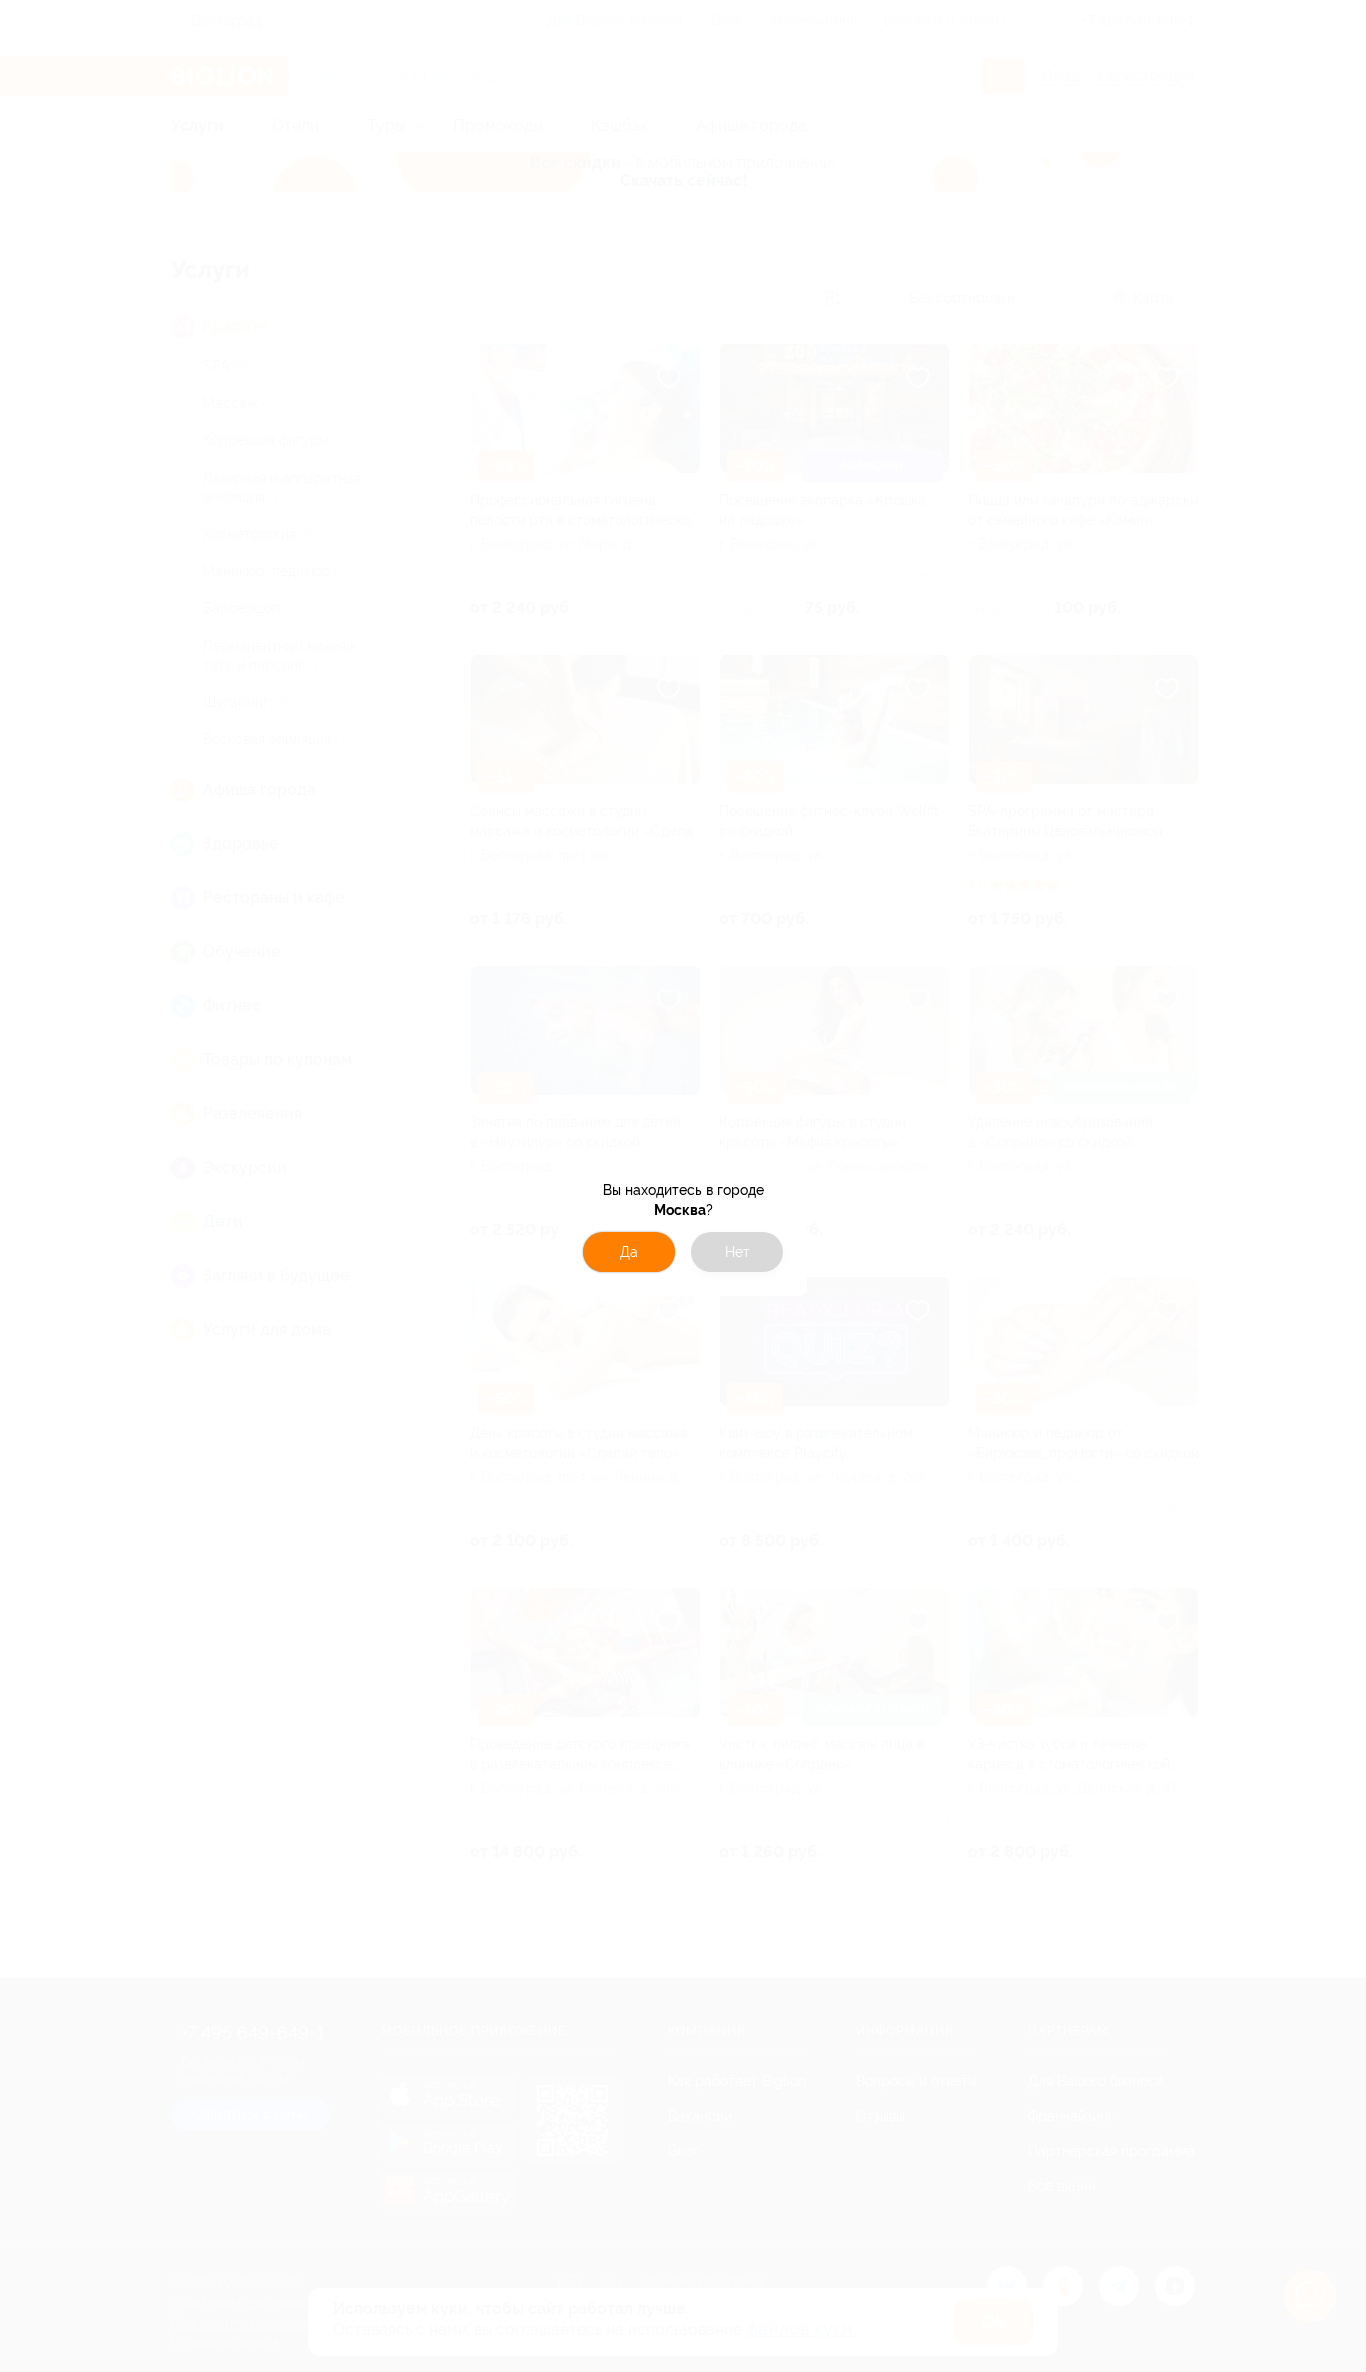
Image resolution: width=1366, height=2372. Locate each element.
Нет (737, 1252)
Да (629, 1252)
